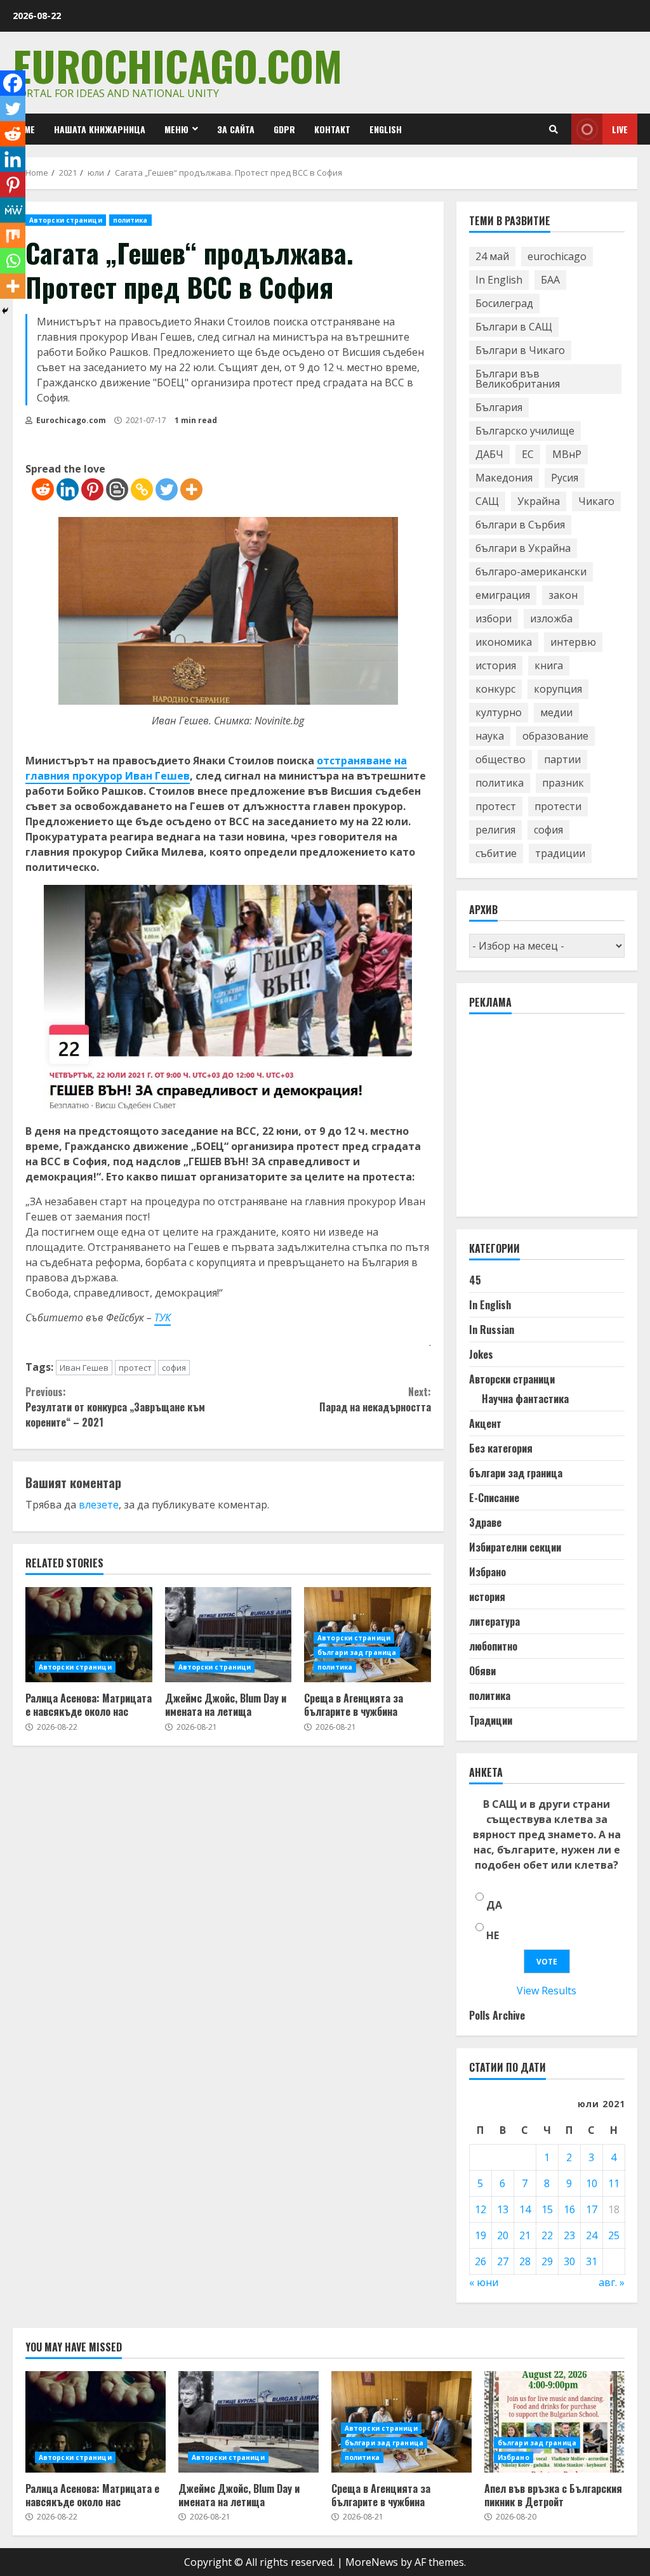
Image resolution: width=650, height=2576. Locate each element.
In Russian (492, 1330)
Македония (504, 478)
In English (499, 280)
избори (494, 618)
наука (490, 736)
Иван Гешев (84, 1368)
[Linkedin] (68, 489)
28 (525, 2261)
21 (525, 2235)
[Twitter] (167, 489)
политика (130, 220)
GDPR (284, 129)
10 (592, 2183)
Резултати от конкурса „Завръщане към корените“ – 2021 (115, 1407)
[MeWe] (13, 210)
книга (549, 665)
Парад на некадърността (375, 1399)
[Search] (554, 129)
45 (475, 1280)
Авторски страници (66, 220)
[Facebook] (13, 83)
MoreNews (372, 2562)
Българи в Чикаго (520, 350)
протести (558, 806)
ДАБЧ (489, 454)
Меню (176, 129)
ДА (494, 1905)
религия (495, 830)
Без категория (501, 1448)
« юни (484, 2282)
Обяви (482, 1671)
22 (547, 2235)
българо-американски (531, 572)
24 (592, 2235)
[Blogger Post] (117, 489)
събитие (496, 853)
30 (569, 2261)
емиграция (503, 595)
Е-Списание (494, 1498)
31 (592, 2261)
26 (481, 2261)
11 (614, 2183)
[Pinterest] (92, 489)
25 (614, 2235)
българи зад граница (357, 1652)
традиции (560, 853)
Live (620, 129)
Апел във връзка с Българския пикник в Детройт (554, 2422)
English (386, 129)
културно (499, 712)
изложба (551, 618)
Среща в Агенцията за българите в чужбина (354, 1705)
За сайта (236, 129)
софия (174, 1368)
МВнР (567, 454)
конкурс (495, 689)
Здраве (485, 1522)
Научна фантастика (525, 1399)
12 (481, 2209)
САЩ (487, 501)
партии (562, 759)
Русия (565, 478)
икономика (504, 642)
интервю (573, 642)
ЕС (528, 454)
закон (563, 595)
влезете (99, 1505)
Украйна (539, 501)
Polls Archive (497, 2015)
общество (501, 759)
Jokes (481, 1354)
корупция (558, 689)
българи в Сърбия (520, 525)
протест (135, 1368)
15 (547, 2209)
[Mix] (13, 235)
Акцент (485, 1423)
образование (555, 736)
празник (563, 783)
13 (503, 2209)
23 (569, 2235)
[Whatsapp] (13, 261)
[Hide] (5, 311)
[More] (191, 489)
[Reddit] (43, 489)
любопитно (493, 1646)
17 (592, 2209)
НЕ (493, 1935)
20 (503, 2235)
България (499, 407)
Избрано (487, 1572)
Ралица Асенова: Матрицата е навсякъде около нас (89, 1635)
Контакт (332, 129)
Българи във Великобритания (518, 379)
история (496, 665)
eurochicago (557, 256)
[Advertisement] (560, 1121)
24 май (492, 256)
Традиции (491, 1720)
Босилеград (504, 303)
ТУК (162, 1317)
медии (556, 712)
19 (481, 2235)
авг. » (612, 2282)
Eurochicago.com (177, 65)
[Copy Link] (142, 489)
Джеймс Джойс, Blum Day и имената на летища (229, 1635)
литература (494, 1621)
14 (525, 2209)
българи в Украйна (523, 548)
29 (547, 2261)
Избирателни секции (515, 1547)
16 (569, 2209)
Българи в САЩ (514, 327)
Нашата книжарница (100, 129)
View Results (547, 1991)
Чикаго (596, 501)
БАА (550, 280)
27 (503, 2261)
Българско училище (525, 431)
